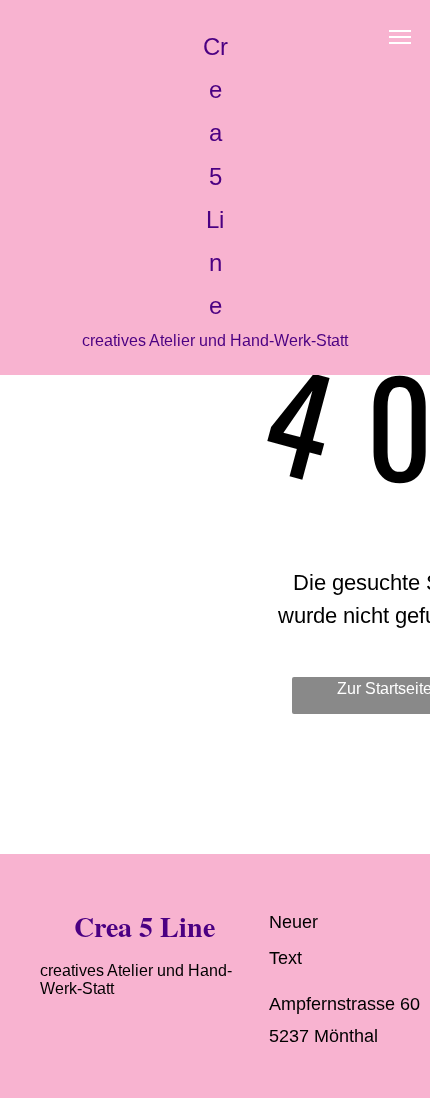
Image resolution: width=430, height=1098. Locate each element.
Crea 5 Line (215, 176)
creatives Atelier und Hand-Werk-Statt (215, 340)
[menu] (400, 37)
